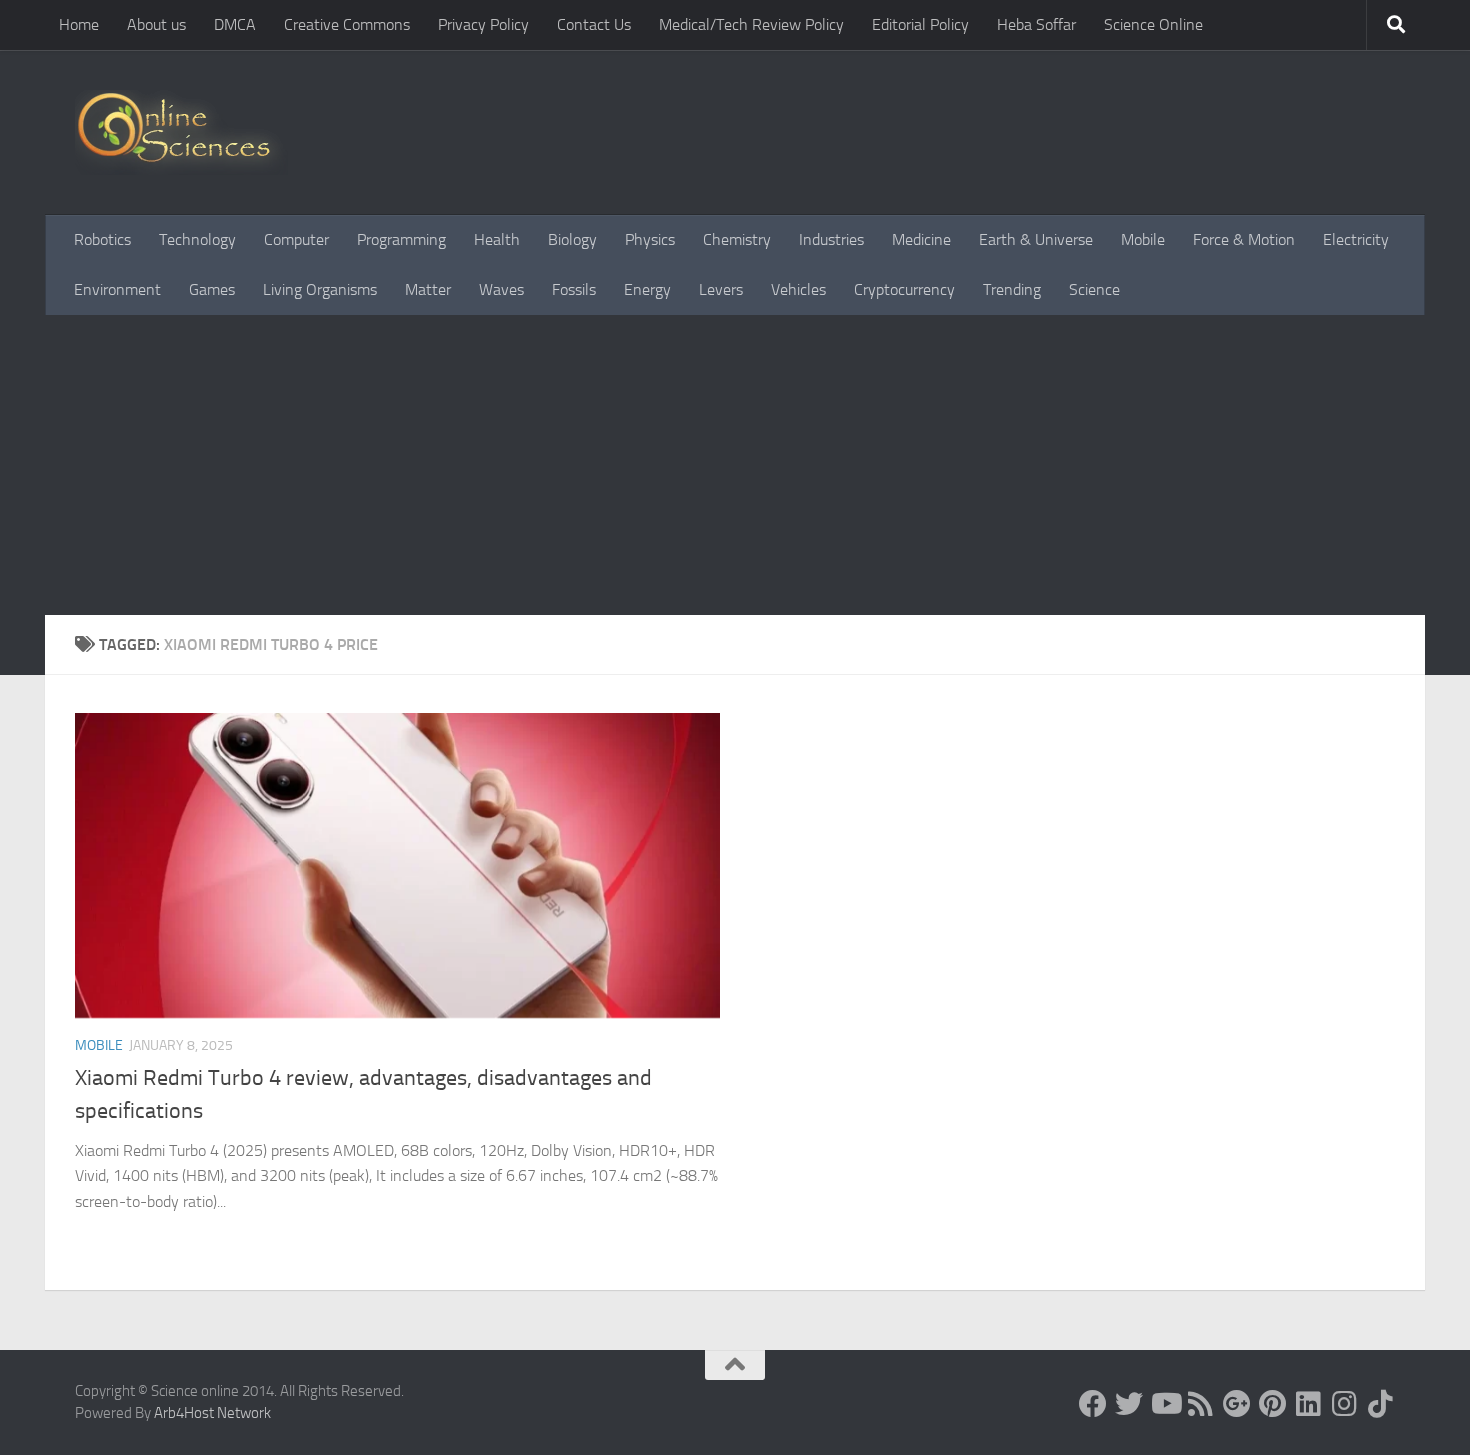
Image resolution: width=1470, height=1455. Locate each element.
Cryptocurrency (904, 289)
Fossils (574, 289)
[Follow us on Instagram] (1345, 1404)
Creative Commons (347, 24)
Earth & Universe (1036, 239)
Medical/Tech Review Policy (751, 24)
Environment (117, 289)
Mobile (1143, 239)
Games (212, 289)
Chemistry (737, 239)
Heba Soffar (1036, 24)
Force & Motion (1244, 239)
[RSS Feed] (1201, 1404)
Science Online (1153, 24)
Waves (501, 289)
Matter (428, 289)
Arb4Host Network (212, 1413)
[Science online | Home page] (181, 132)
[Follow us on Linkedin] (1309, 1404)
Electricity (1356, 239)
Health (497, 239)
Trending (1012, 289)
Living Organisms (320, 289)
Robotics (102, 239)
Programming (401, 239)
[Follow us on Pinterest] (1273, 1404)
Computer (296, 239)
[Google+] (1237, 1404)
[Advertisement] (735, 465)
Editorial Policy (920, 24)
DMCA (235, 24)
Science (1094, 289)
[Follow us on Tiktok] (1381, 1404)
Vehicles (798, 289)
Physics (650, 239)
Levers (721, 289)
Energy (647, 289)
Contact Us (594, 24)
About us (156, 24)
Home (79, 24)
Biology (572, 239)
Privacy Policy (483, 24)
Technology (197, 239)
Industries (831, 239)
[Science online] (1093, 1404)
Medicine (921, 239)
